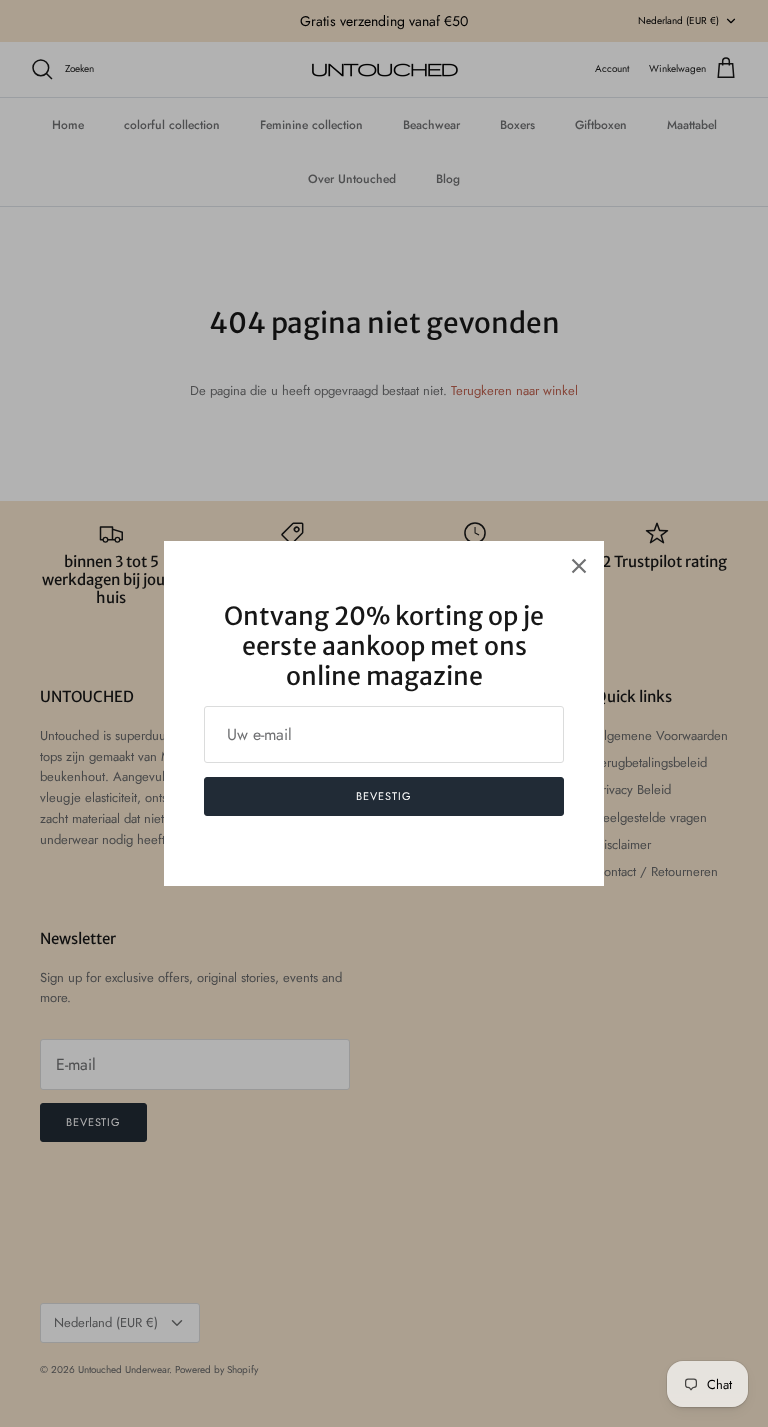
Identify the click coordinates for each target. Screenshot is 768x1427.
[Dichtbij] (579, 566)
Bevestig (383, 796)
